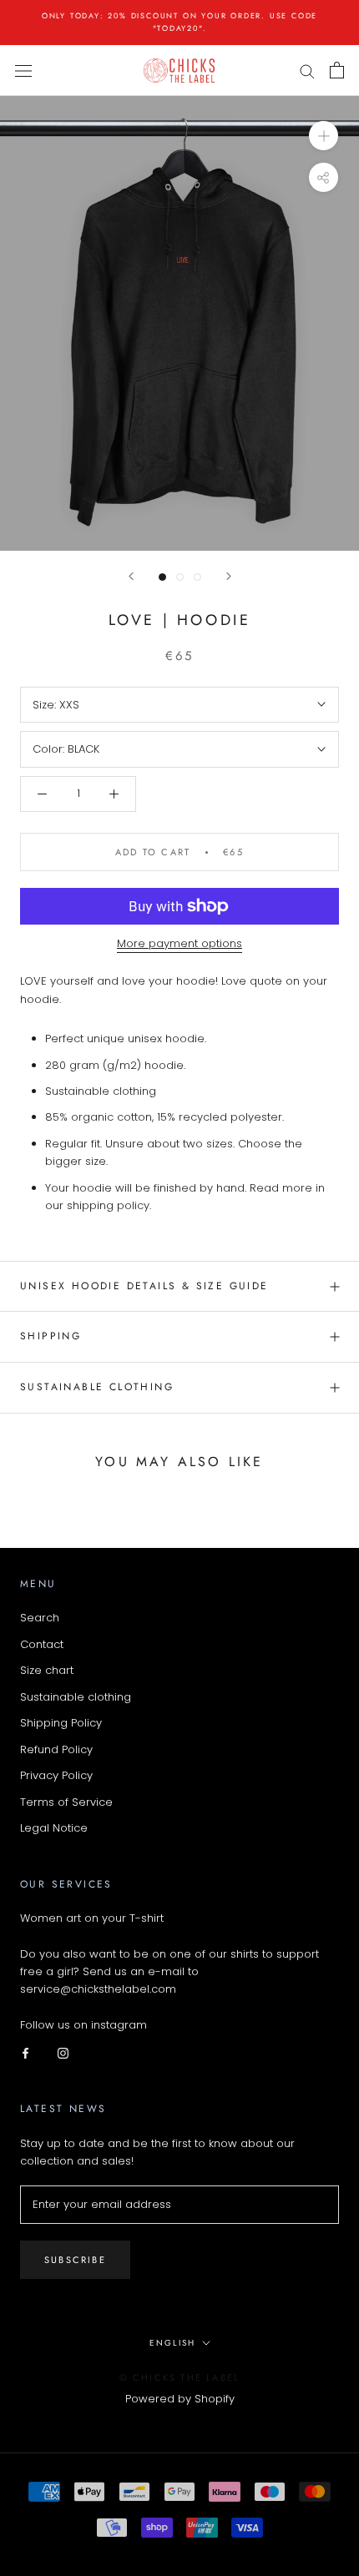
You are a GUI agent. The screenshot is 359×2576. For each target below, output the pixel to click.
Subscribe (75, 2260)
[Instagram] (63, 2052)
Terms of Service (66, 1802)
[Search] (307, 71)
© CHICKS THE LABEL (180, 2377)
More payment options (179, 943)
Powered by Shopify (180, 2399)
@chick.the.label (194, 2025)
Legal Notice (54, 1828)
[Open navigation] (23, 70)
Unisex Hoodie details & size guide (144, 1286)
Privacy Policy (56, 1775)
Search (40, 1618)
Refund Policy (56, 1749)
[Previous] (131, 576)
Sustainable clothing (76, 1697)
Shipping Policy (61, 1723)
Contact (42, 1644)
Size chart (47, 1670)
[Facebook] (25, 2052)
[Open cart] (337, 70)
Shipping (51, 1336)
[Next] (229, 576)
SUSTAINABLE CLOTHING (97, 1387)
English (172, 2343)
